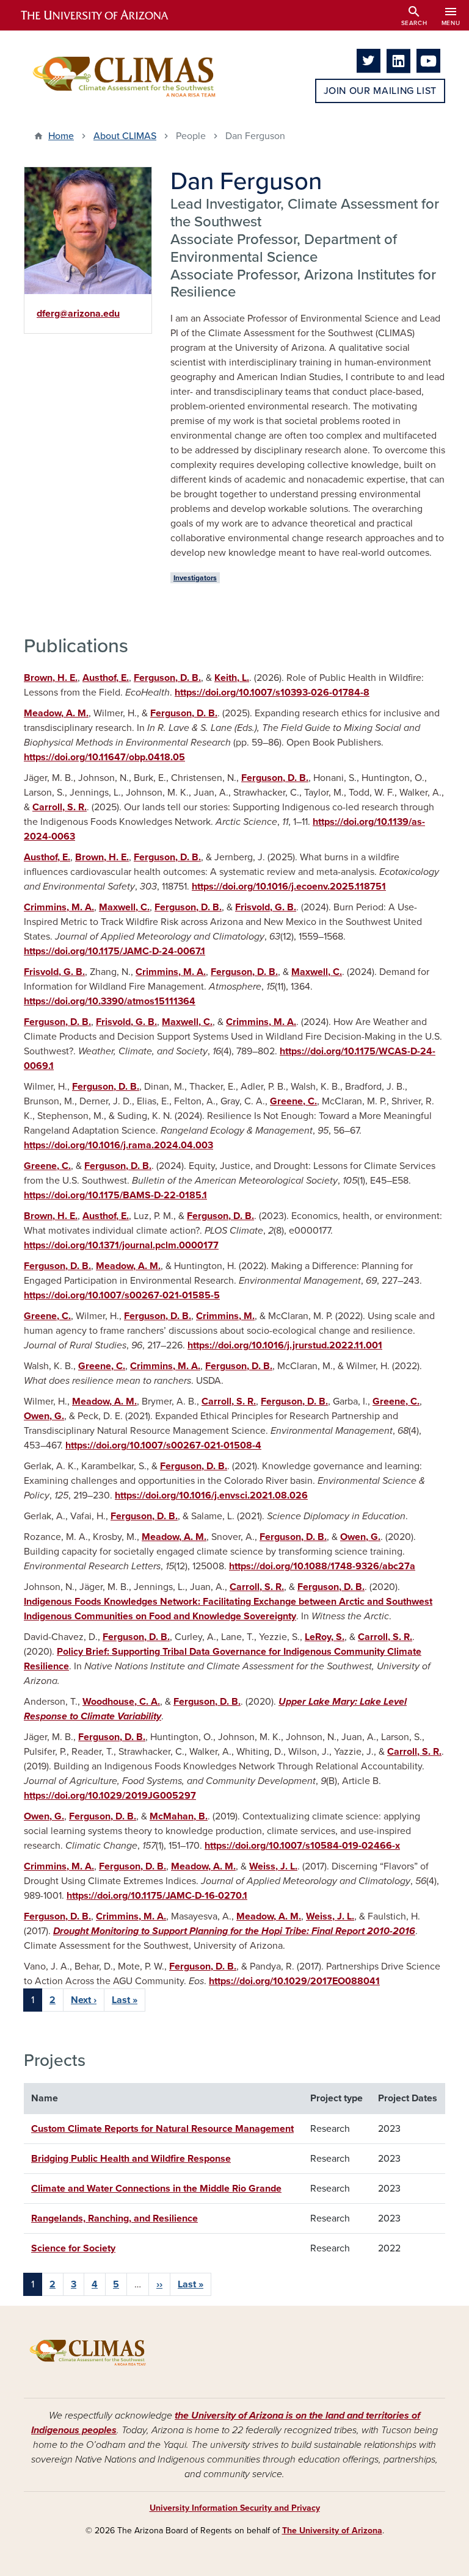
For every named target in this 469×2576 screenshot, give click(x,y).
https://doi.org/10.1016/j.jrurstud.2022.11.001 (285, 1345)
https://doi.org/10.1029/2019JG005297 (110, 1796)
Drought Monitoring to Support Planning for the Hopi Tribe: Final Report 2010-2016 (234, 1931)
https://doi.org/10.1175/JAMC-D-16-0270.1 (157, 1896)
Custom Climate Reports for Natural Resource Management (162, 2129)
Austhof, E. (106, 678)
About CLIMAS (125, 136)
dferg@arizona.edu (78, 314)
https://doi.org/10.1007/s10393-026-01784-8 (272, 693)
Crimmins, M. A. (59, 907)
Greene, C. (293, 1101)
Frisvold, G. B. (266, 907)
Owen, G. (44, 1416)
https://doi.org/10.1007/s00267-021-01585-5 (122, 1295)
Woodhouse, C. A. (121, 1702)
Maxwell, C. (124, 907)
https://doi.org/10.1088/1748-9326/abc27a (322, 1566)
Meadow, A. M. (56, 713)
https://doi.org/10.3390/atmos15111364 (110, 1001)
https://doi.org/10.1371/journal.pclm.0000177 (121, 1245)
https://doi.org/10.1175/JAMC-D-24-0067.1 (115, 951)
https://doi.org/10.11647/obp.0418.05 (104, 757)
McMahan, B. (179, 1816)
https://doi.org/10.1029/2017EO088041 (294, 1981)
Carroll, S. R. (60, 807)
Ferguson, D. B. (167, 678)
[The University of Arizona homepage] (105, 15)
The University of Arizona (332, 2531)
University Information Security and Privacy (235, 2508)
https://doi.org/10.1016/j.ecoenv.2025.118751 (289, 887)
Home (61, 136)
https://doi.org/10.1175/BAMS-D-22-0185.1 (115, 1195)
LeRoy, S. (325, 1637)
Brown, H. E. (51, 678)
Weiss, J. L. (273, 1866)
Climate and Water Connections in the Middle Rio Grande (156, 2189)
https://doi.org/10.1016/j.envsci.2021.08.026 (211, 1495)
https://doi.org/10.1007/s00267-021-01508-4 (163, 1445)
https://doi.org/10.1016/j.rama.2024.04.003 (118, 1145)
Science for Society (73, 2248)
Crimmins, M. (225, 1316)
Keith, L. (232, 678)
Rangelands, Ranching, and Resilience (115, 2218)
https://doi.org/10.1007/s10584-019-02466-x (302, 1846)
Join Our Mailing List (380, 91)
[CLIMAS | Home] (125, 76)
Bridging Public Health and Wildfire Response (131, 2159)
